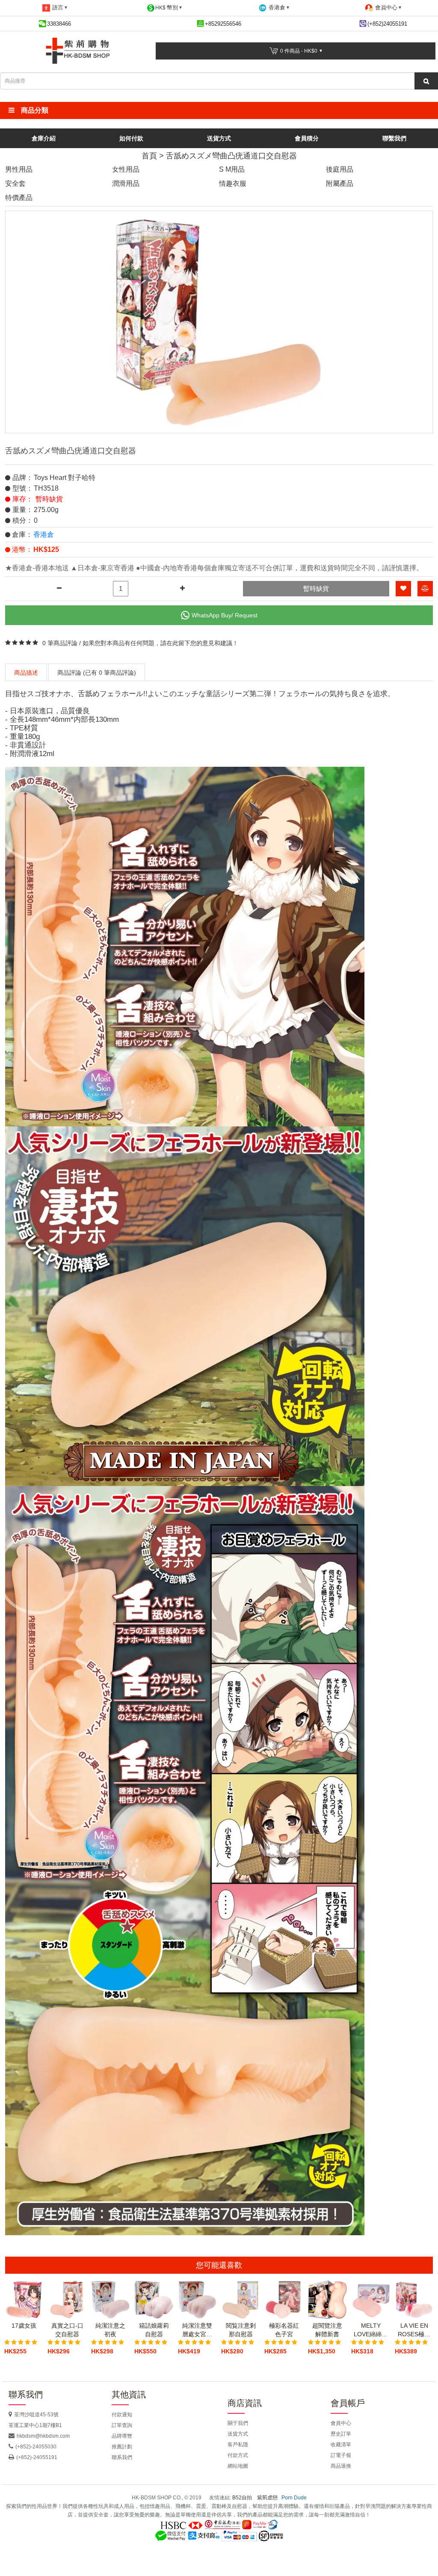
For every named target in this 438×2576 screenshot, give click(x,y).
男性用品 (19, 169)
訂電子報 (341, 2455)
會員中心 (341, 2423)
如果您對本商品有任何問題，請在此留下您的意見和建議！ (160, 643)
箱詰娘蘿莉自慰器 (154, 2330)
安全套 (15, 183)
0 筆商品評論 (60, 643)
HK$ (167, 7)
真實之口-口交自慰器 (67, 2330)
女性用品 (126, 169)
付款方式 (238, 2455)
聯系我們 (122, 2457)
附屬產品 (340, 183)
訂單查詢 (122, 2425)
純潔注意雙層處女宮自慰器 (197, 2330)
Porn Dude (294, 2498)
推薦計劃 (122, 2447)
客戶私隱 (238, 2445)
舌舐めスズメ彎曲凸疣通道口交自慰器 (231, 156)
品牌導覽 (122, 2436)
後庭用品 (340, 169)
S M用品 (232, 169)
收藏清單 (341, 2445)
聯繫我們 (394, 138)
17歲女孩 (24, 2326)
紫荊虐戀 (267, 2498)
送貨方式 (219, 138)
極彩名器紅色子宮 (284, 2330)
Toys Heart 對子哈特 (65, 478)
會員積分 (307, 138)
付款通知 (122, 2415)
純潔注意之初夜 (110, 2330)
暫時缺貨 (316, 588)
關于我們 (238, 2423)
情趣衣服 (233, 183)
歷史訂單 (341, 2434)
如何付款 (131, 138)
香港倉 (44, 535)
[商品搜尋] (426, 81)
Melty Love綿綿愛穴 (371, 2330)
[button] (219, 110)
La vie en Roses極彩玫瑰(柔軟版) (414, 2330)
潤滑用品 (126, 183)
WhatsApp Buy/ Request (225, 615)
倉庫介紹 (44, 138)
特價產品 (19, 198)
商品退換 (341, 2466)
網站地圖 (238, 2466)
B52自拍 (242, 2498)
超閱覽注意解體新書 (327, 2330)
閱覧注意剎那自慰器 (241, 2330)
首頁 (149, 156)
